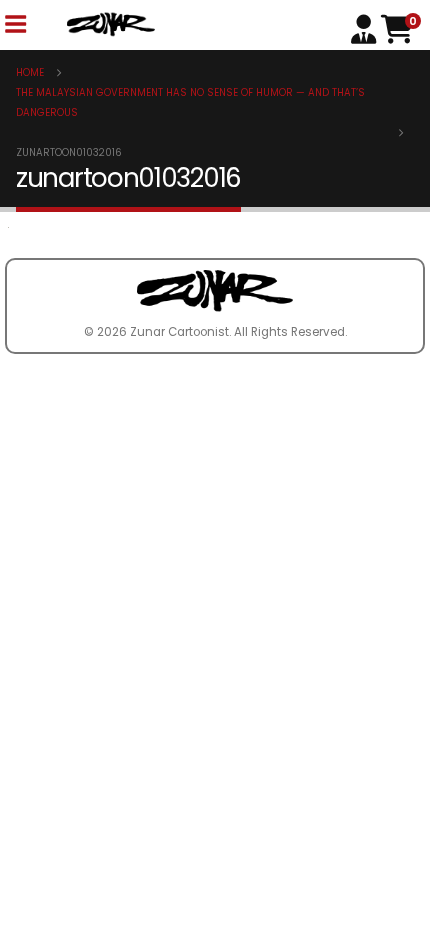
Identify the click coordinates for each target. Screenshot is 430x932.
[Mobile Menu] (15, 24)
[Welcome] (366, 27)
